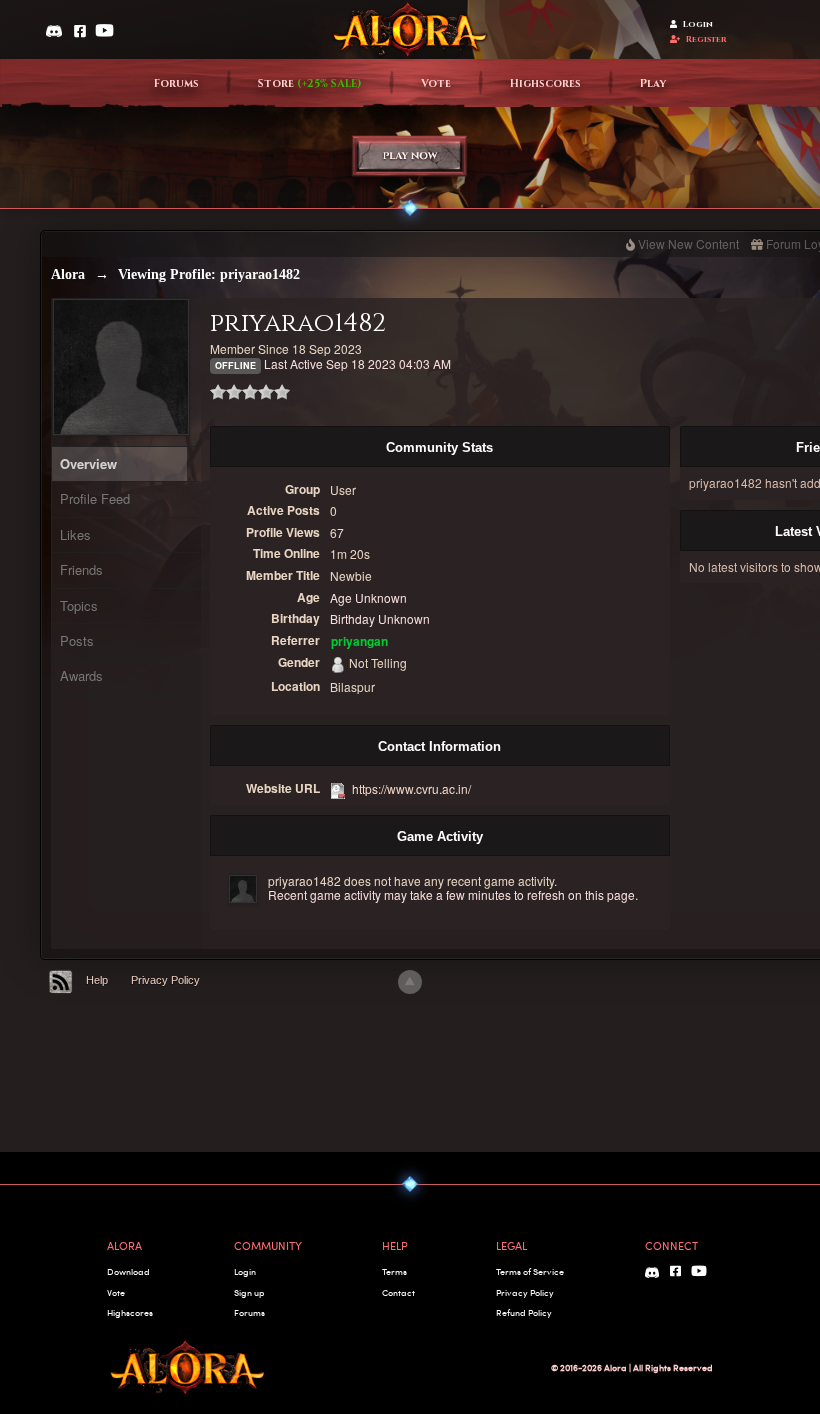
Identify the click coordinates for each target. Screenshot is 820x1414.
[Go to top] (410, 982)
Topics (79, 605)
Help (97, 980)
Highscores (545, 84)
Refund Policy (524, 1312)
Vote (436, 84)
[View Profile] (243, 889)
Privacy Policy (165, 980)
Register (706, 39)
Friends (81, 569)
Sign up (249, 1292)
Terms (394, 1271)
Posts (77, 640)
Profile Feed (95, 498)
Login (698, 24)
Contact (398, 1292)
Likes (75, 534)
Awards (81, 675)
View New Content (688, 243)
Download (128, 1271)
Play (653, 84)
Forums (176, 84)
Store (310, 84)
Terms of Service (530, 1271)
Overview (88, 463)
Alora (68, 274)
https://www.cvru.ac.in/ (411, 788)
